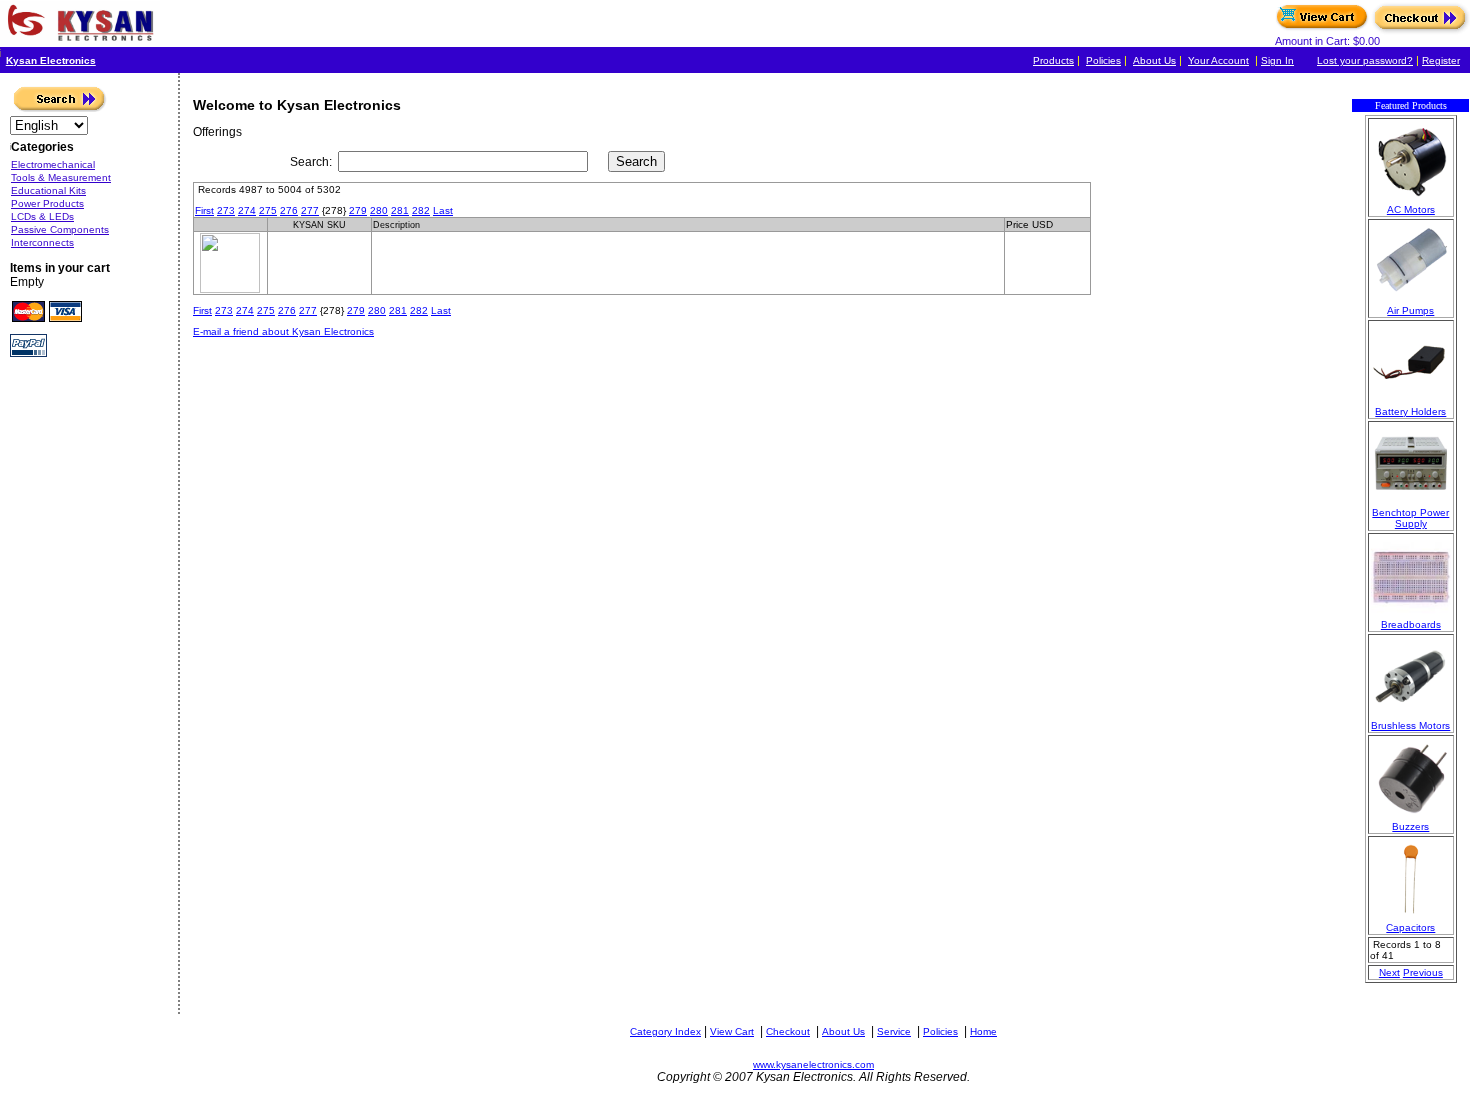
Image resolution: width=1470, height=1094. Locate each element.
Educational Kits (48, 190)
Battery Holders (1410, 411)
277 (310, 210)
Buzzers (1410, 826)
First (204, 210)
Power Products (47, 203)
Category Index (665, 1031)
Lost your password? (1365, 60)
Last (443, 210)
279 (358, 210)
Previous (1423, 972)
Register (1441, 60)
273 (226, 210)
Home (983, 1031)
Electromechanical (53, 164)
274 (247, 210)
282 (421, 210)
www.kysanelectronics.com (813, 1064)
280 (379, 210)
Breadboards (1411, 624)
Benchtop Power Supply (1410, 518)
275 (268, 210)
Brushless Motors (1410, 725)
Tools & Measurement (61, 177)
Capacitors (1410, 927)
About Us (1154, 60)
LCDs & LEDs (42, 216)
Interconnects (42, 242)
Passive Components (60, 229)
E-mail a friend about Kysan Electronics (283, 331)
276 (289, 210)
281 (400, 210)
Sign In (1277, 60)
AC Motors (1411, 209)
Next (1389, 972)
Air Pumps (1410, 310)
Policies (1103, 60)
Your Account (1218, 60)
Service (894, 1031)
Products (1053, 60)
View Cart (732, 1031)
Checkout (788, 1031)
